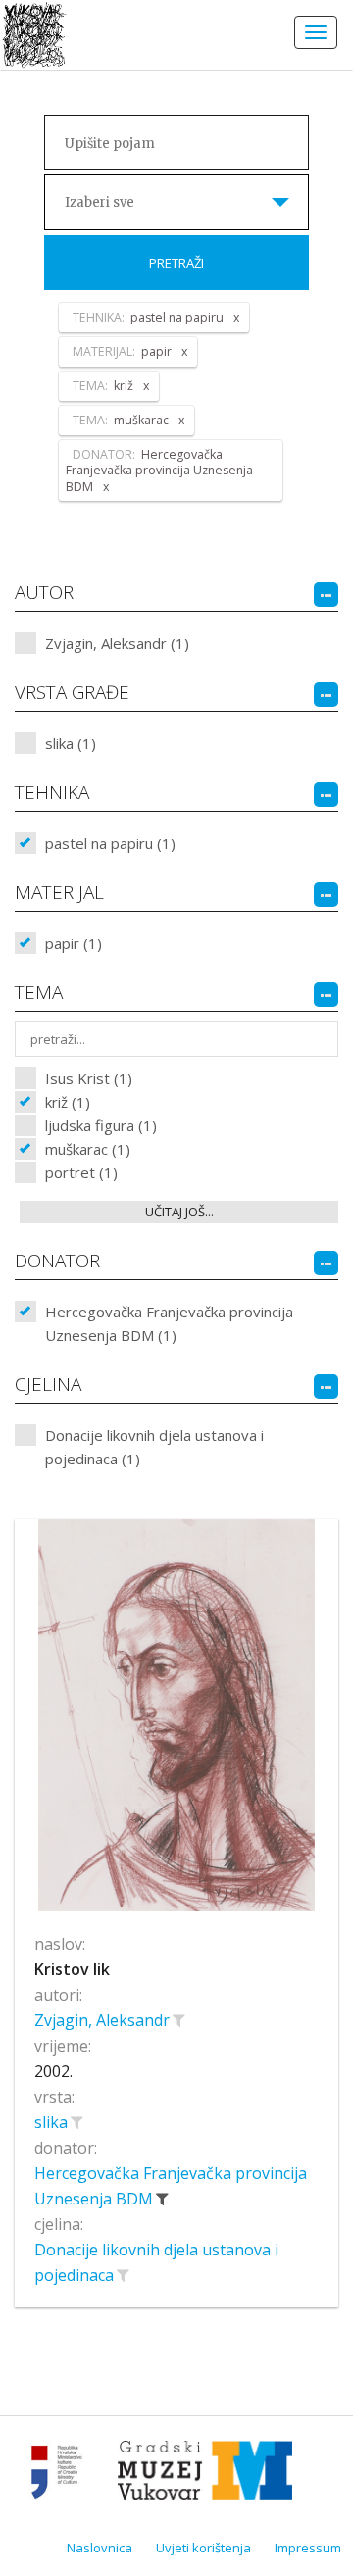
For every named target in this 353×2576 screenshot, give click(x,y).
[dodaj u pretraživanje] (178, 2020)
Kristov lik (72, 1969)
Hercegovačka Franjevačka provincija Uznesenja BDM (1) (169, 1323)
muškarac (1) (88, 1149)
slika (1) (71, 743)
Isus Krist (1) (89, 1078)
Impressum (308, 2548)
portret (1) (81, 1172)
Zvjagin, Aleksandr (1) (117, 643)
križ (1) (68, 1102)
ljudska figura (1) (101, 1125)
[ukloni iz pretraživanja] (162, 2199)
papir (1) (74, 943)
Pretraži (176, 263)
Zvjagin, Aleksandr (104, 2020)
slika (53, 2122)
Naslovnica (100, 2548)
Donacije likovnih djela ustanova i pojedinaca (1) (154, 1447)
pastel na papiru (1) (110, 843)
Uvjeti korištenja (203, 2548)
